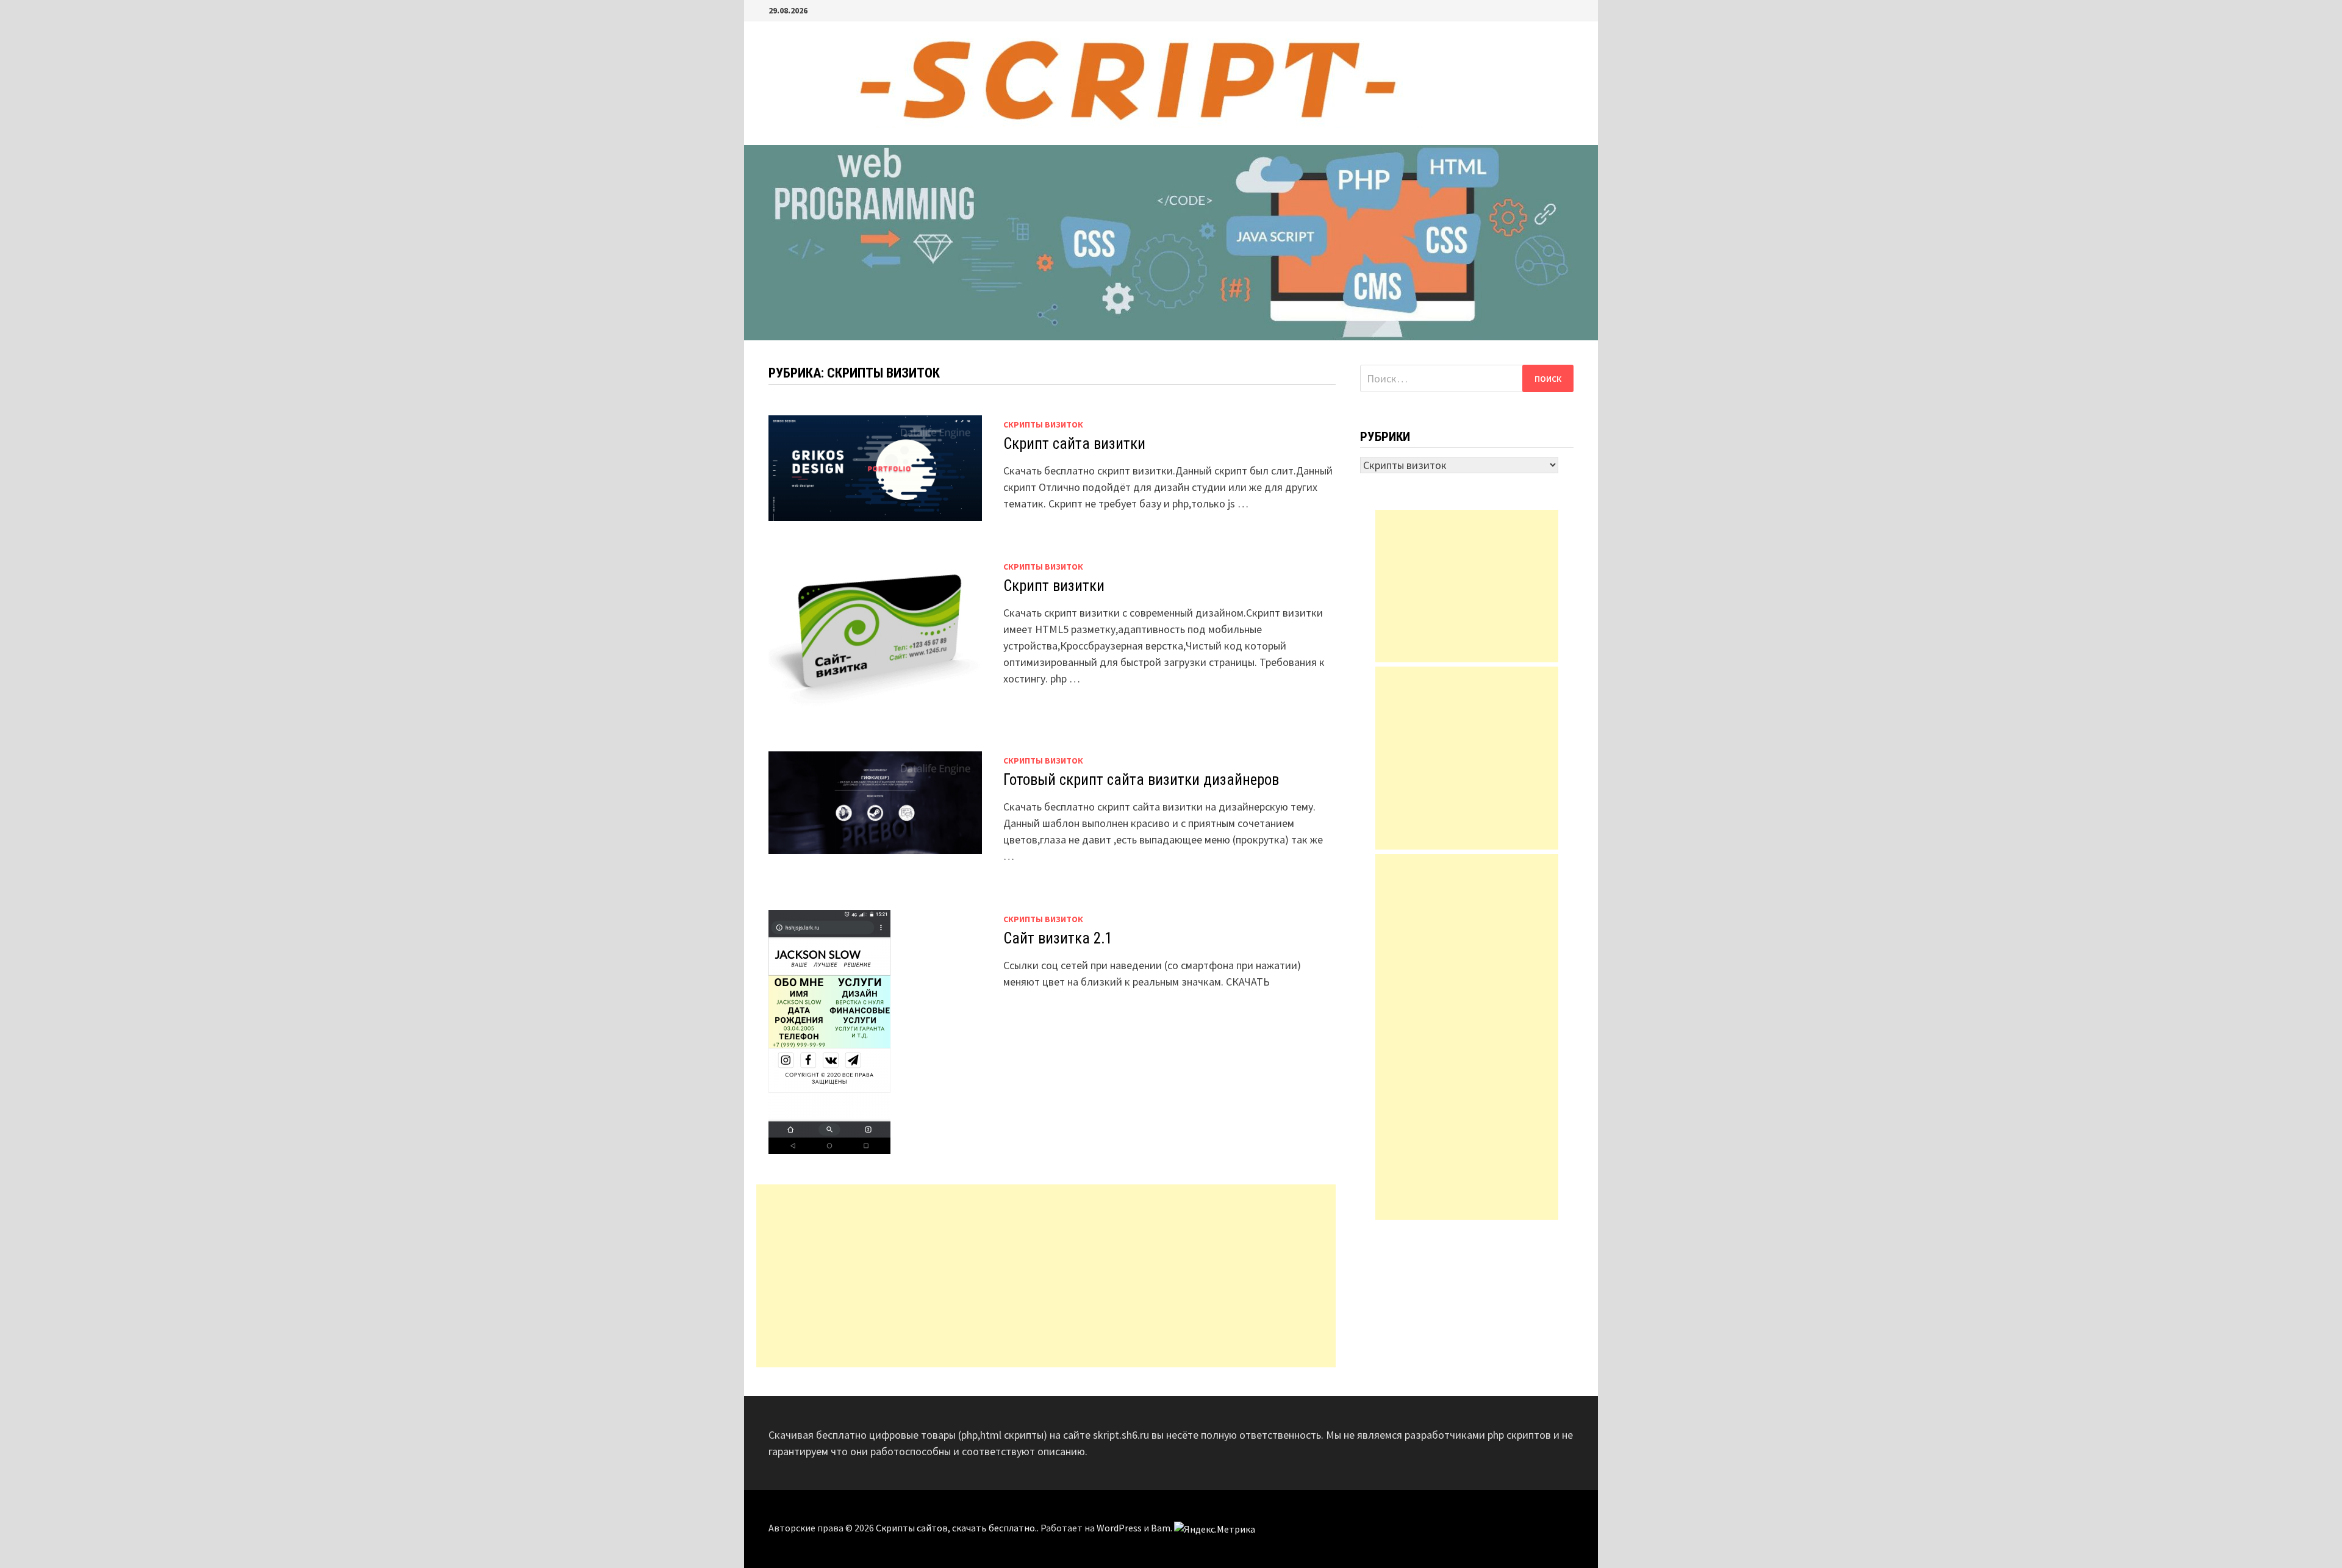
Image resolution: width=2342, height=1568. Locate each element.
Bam (1161, 1528)
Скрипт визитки (1054, 586)
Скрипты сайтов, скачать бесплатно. (956, 1528)
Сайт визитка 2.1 (1058, 938)
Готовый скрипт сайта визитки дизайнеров (1141, 780)
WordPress (1119, 1528)
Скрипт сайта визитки (1074, 444)
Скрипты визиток (1043, 424)
